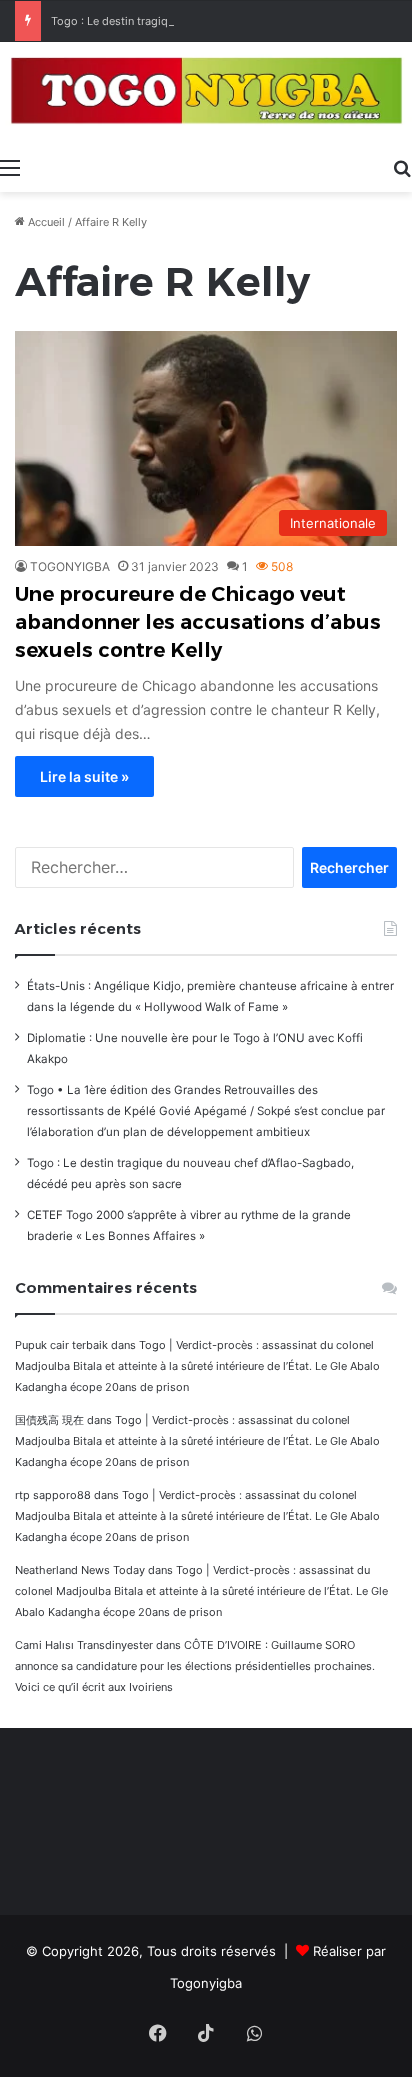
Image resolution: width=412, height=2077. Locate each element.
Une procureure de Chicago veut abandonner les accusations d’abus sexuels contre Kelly (198, 622)
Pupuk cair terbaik (61, 1345)
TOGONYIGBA (70, 566)
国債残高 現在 (49, 1420)
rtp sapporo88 (53, 1495)
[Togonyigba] (206, 94)
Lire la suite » (84, 776)
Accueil (45, 222)
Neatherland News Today (80, 1570)
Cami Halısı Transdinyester (84, 1645)
